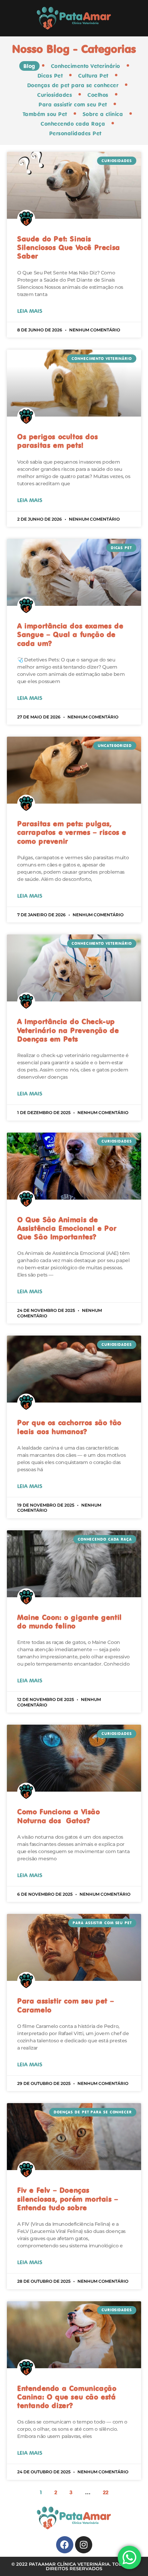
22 (106, 2492)
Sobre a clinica (103, 114)
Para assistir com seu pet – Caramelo (66, 2005)
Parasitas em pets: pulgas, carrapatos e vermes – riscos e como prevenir (72, 832)
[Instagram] (84, 2545)
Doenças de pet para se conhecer (73, 85)
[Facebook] (65, 2545)
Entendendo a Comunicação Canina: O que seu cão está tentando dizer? (67, 2397)
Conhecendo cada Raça (73, 124)
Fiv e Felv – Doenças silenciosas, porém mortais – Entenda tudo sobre (68, 2199)
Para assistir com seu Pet (73, 104)
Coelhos (98, 95)
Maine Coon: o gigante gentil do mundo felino (70, 1621)
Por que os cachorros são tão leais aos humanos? (69, 1427)
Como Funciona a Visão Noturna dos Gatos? (59, 1816)
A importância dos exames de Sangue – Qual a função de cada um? (70, 634)
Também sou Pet (45, 114)
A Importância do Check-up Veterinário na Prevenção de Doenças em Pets (68, 1030)
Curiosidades (55, 95)
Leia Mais (30, 311)
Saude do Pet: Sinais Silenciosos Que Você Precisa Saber (69, 247)
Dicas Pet (50, 76)
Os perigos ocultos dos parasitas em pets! (57, 441)
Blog (29, 66)
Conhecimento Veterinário (86, 66)
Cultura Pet (93, 76)
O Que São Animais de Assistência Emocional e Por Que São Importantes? (67, 1228)
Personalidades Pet (75, 133)
